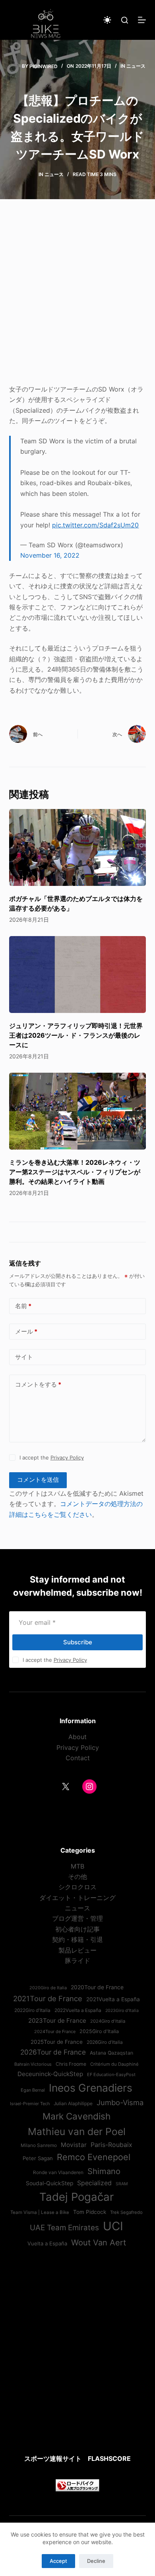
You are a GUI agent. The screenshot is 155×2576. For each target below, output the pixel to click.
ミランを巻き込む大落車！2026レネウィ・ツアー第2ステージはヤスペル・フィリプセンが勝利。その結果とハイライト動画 (75, 1172)
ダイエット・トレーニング (77, 1898)
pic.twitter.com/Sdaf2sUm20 (95, 525)
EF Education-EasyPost (111, 2075)
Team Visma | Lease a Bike (40, 2212)
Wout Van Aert (99, 2242)
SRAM (122, 2184)
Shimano (104, 2171)
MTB (77, 1866)
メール (26, 1331)
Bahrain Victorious (33, 2064)
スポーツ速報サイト (53, 2458)
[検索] (125, 20)
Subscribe (78, 1642)
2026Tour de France (53, 2052)
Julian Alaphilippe (73, 2104)
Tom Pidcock (90, 2212)
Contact (78, 1758)
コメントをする (38, 1384)
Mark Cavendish (77, 2116)
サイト (24, 1357)
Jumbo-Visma (120, 2102)
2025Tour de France (57, 2042)
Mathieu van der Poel (77, 2131)
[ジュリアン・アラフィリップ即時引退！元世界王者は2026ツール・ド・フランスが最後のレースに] (77, 975)
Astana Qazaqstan (111, 2053)
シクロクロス (77, 1887)
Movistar (74, 2145)
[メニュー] (142, 20)
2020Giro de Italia (48, 1988)
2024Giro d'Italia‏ (108, 2021)
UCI (113, 2226)
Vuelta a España (47, 2243)
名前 (23, 1306)
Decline (96, 2561)
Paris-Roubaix (111, 2145)
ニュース (136, 66)
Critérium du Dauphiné (114, 2064)
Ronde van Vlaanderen (58, 2172)
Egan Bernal (33, 2090)
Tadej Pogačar (77, 2197)
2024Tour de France (55, 2031)
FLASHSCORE (109, 2458)
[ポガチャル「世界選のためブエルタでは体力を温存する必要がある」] (77, 847)
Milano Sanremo (39, 2145)
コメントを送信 (38, 1480)
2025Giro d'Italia (99, 2031)
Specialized (94, 2183)
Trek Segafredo (126, 2212)
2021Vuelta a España (113, 1999)
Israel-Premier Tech (30, 2104)
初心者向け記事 (77, 1929)
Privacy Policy (67, 1457)
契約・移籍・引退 (77, 1939)
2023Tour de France (57, 2021)
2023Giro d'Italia (122, 2011)
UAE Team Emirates (64, 2228)
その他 (77, 1877)
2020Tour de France (97, 1987)
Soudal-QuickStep (49, 2183)
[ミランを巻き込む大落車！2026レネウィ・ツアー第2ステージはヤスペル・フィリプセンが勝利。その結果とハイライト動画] (77, 1111)
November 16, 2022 (50, 555)
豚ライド (77, 1961)
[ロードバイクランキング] (77, 2485)
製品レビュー (77, 1950)
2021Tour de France (48, 1998)
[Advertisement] (77, 297)
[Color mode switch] (107, 20)
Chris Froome (71, 2064)
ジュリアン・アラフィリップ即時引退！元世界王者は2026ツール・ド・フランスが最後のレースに (76, 1035)
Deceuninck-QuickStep (50, 2074)
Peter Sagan (38, 2158)
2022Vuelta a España (78, 2010)
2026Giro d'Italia (105, 2042)
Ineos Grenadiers (91, 2088)
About (77, 1737)
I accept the (52, 1457)
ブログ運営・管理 (77, 1918)
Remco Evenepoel (94, 2157)
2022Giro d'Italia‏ (32, 2010)
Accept (58, 2561)
